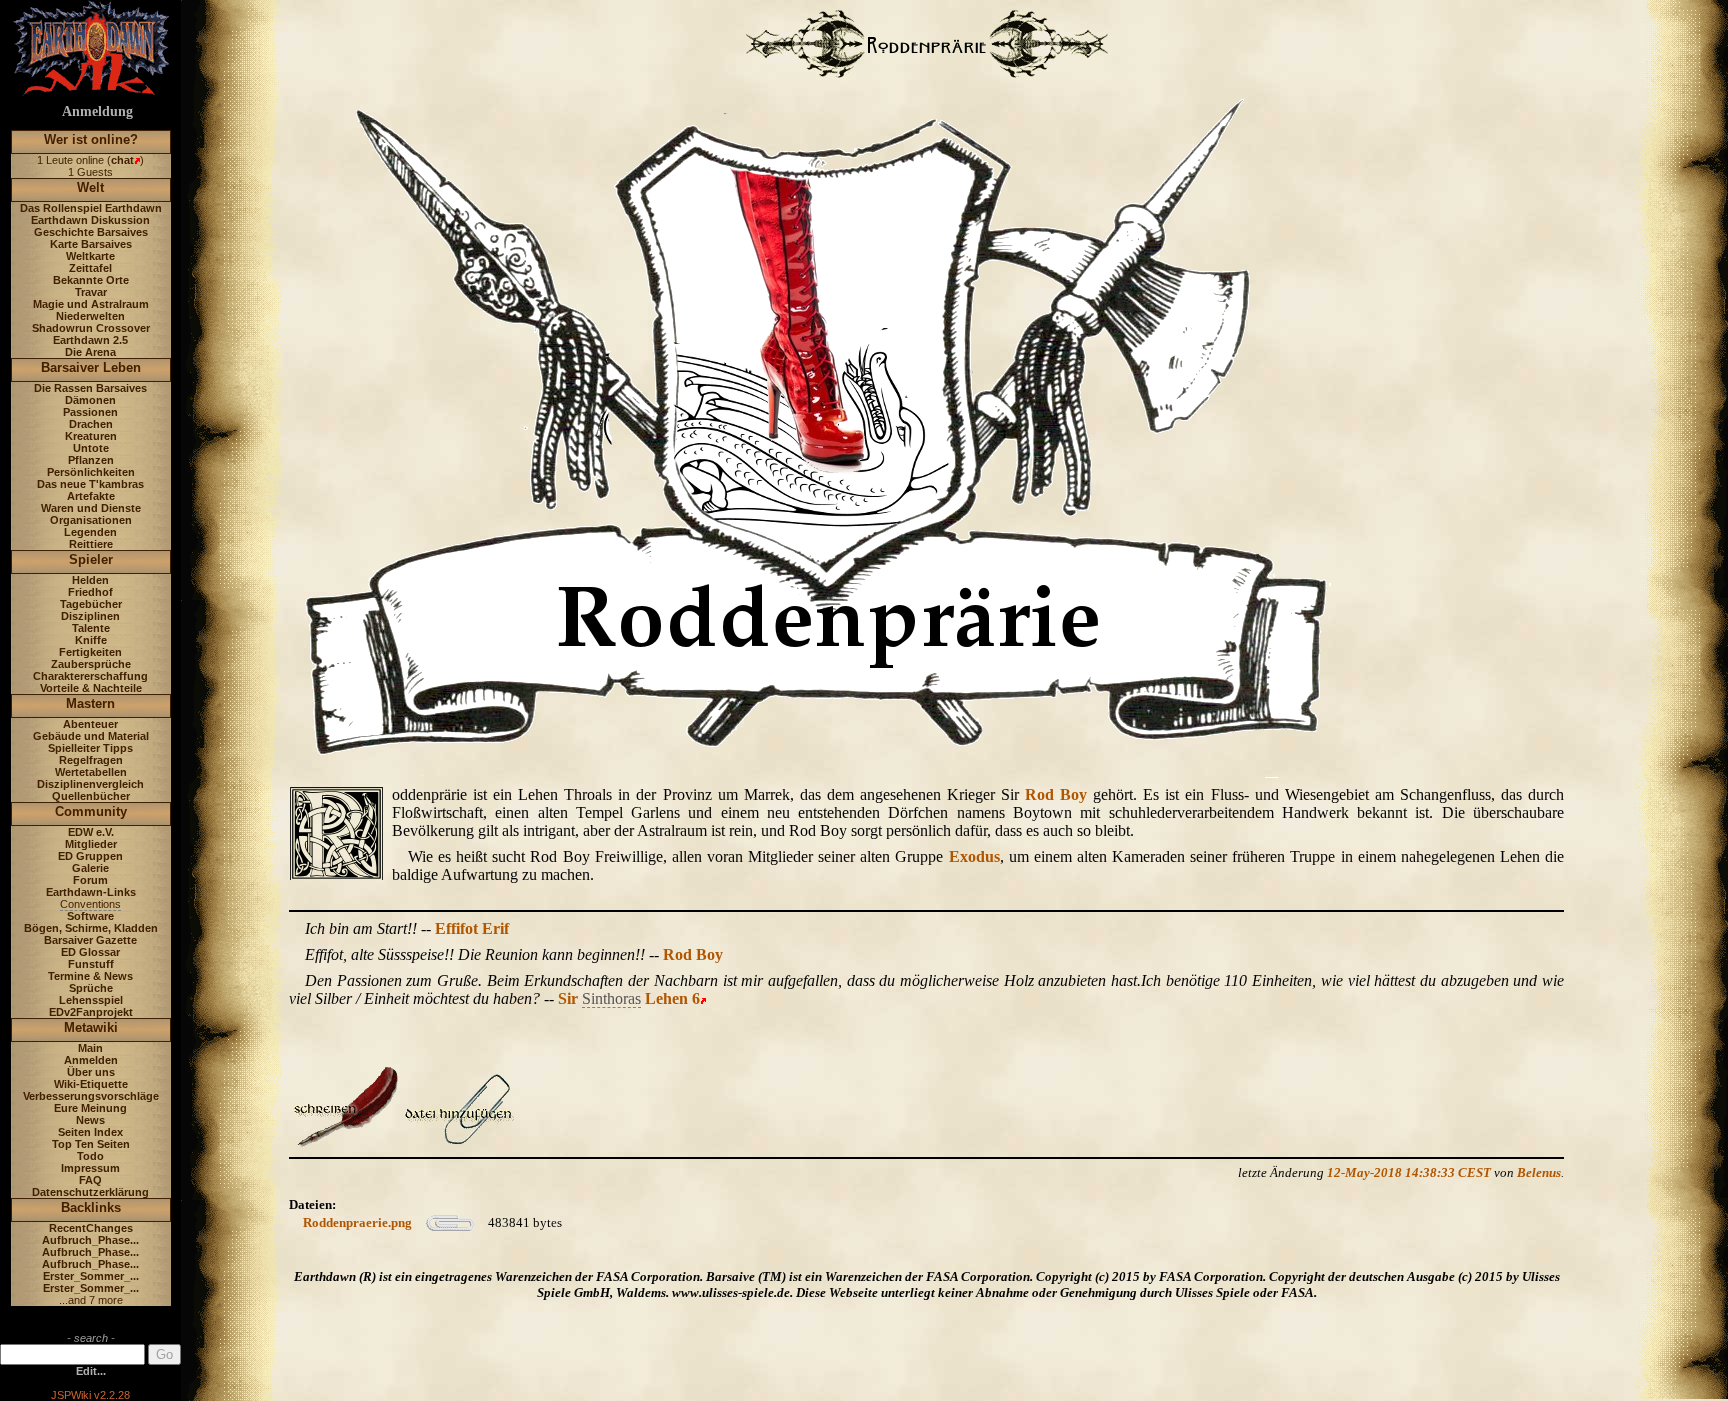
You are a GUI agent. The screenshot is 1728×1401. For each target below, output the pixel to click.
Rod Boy (1056, 794)
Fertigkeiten (90, 652)
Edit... (91, 1371)
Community (91, 811)
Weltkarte (90, 256)
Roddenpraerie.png (357, 1222)
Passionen (90, 412)
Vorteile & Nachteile (91, 688)
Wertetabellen (91, 772)
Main (90, 1048)
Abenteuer (90, 724)
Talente (91, 628)
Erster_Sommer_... (91, 1276)
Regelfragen (91, 760)
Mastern (90, 703)
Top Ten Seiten (91, 1144)
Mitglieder (91, 844)
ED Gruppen (90, 856)
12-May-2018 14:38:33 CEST (1409, 1172)
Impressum (90, 1168)
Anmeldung (97, 111)
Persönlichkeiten (91, 472)
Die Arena (90, 352)
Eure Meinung (90, 1108)
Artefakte (91, 496)
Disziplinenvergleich (90, 784)
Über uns (91, 1072)
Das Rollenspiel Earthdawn (91, 208)
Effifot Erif (472, 928)
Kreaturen (91, 436)
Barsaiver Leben (91, 367)
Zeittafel (90, 268)
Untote (91, 448)
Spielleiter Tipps (90, 748)
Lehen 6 (672, 998)
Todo (90, 1156)
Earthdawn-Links (91, 892)
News (90, 1120)
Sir (568, 998)
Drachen (91, 424)
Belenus (1539, 1172)
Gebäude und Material (91, 736)
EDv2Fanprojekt (91, 1012)
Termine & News (90, 976)
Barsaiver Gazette (90, 940)
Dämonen (90, 400)
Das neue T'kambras (90, 484)
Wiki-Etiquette (91, 1084)
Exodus (974, 856)
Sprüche (91, 988)
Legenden (90, 532)
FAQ (90, 1180)
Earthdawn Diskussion (90, 220)
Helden (90, 580)
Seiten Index (90, 1132)
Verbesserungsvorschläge (91, 1096)
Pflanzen (91, 460)
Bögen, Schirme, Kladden (91, 928)
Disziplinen (90, 616)
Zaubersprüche (91, 664)
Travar (91, 292)
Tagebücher (91, 604)
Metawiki (91, 1027)
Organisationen (91, 520)
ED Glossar (90, 952)
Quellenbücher (91, 796)
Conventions (90, 904)
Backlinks (91, 1207)
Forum (90, 880)
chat (122, 160)
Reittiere (91, 544)
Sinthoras (611, 998)
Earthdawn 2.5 (90, 340)
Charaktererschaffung (90, 676)
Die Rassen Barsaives (90, 388)
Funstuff (91, 964)
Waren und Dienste (91, 508)
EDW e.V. (91, 832)
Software (90, 916)
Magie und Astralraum (91, 304)
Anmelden (91, 1060)
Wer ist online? (91, 139)
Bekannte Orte (91, 280)
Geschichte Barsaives (91, 232)
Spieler (91, 559)
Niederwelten (90, 316)
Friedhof (90, 592)
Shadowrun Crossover (91, 328)
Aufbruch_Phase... (90, 1240)
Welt (90, 187)
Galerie (90, 868)
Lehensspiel (91, 1000)
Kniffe (91, 640)
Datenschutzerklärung (90, 1192)
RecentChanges (91, 1228)
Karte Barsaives (91, 244)
